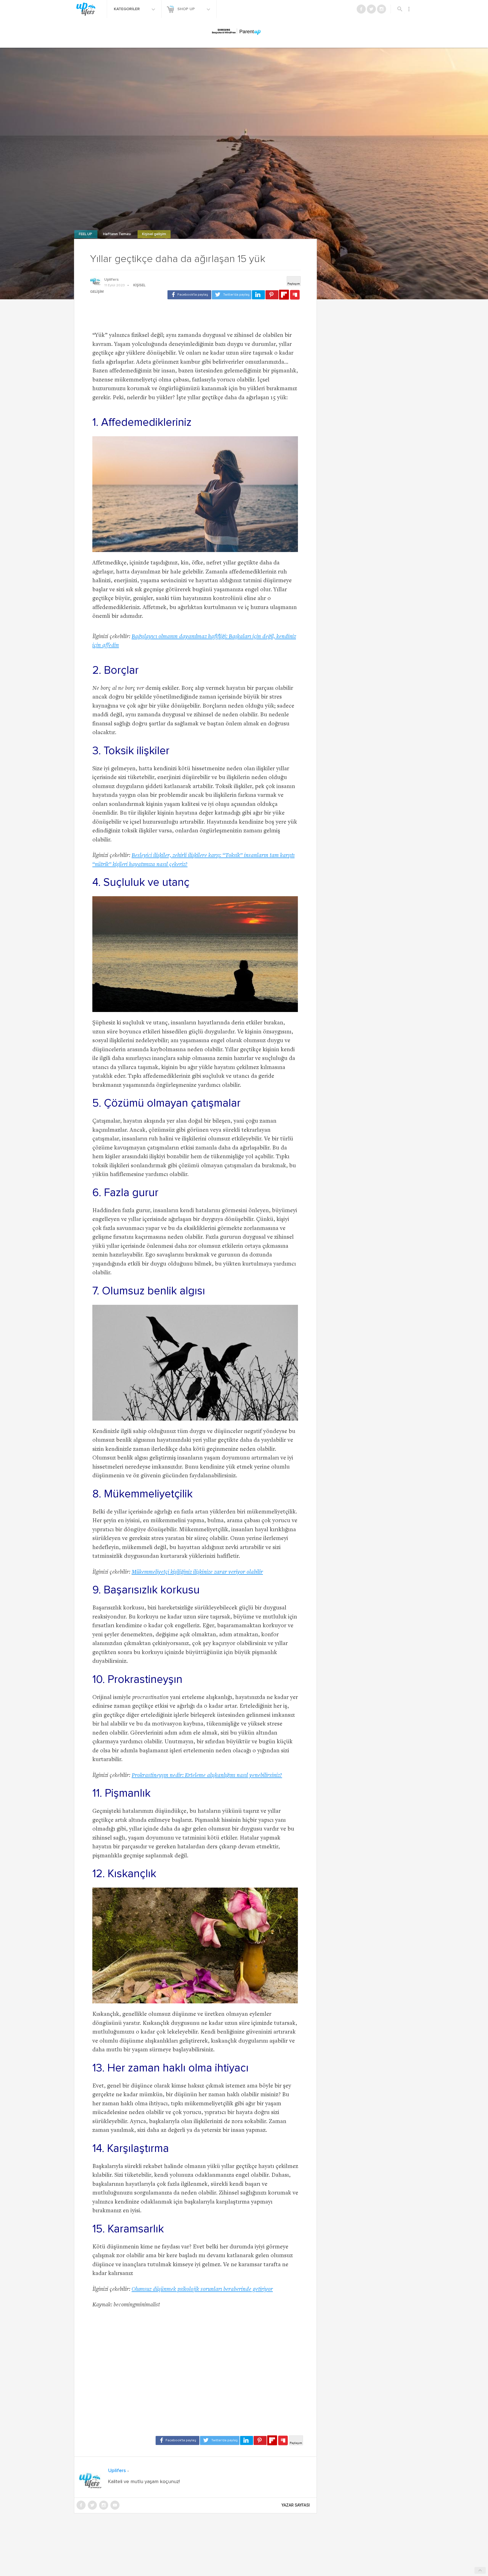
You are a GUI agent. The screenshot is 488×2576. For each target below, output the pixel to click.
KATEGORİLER (127, 9)
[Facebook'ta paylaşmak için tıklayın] (189, 295)
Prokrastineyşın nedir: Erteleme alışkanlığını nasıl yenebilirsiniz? (207, 1776)
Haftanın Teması (117, 234)
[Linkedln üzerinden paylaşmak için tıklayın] (258, 295)
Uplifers (111, 280)
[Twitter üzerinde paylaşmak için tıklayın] (232, 295)
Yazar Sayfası (296, 2505)
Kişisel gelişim (154, 234)
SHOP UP (187, 9)
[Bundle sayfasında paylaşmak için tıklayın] (295, 295)
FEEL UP (86, 234)
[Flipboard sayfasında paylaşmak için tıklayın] (284, 295)
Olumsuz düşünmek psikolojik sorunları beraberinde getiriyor (202, 2290)
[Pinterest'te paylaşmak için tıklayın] (272, 295)
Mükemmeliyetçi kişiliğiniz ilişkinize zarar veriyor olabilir (197, 1572)
